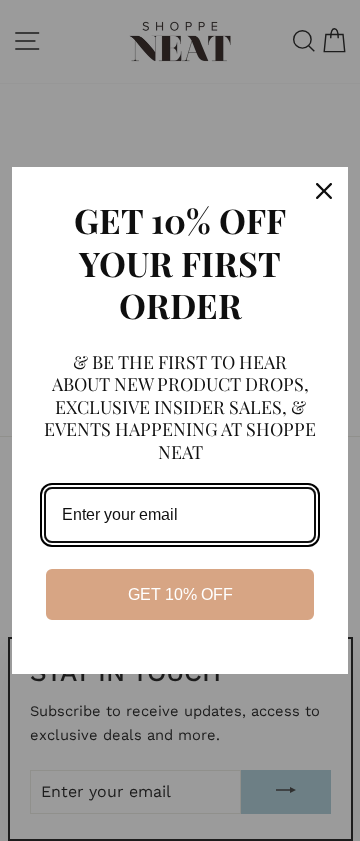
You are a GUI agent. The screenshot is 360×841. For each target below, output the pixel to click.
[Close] (324, 191)
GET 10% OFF (180, 594)
